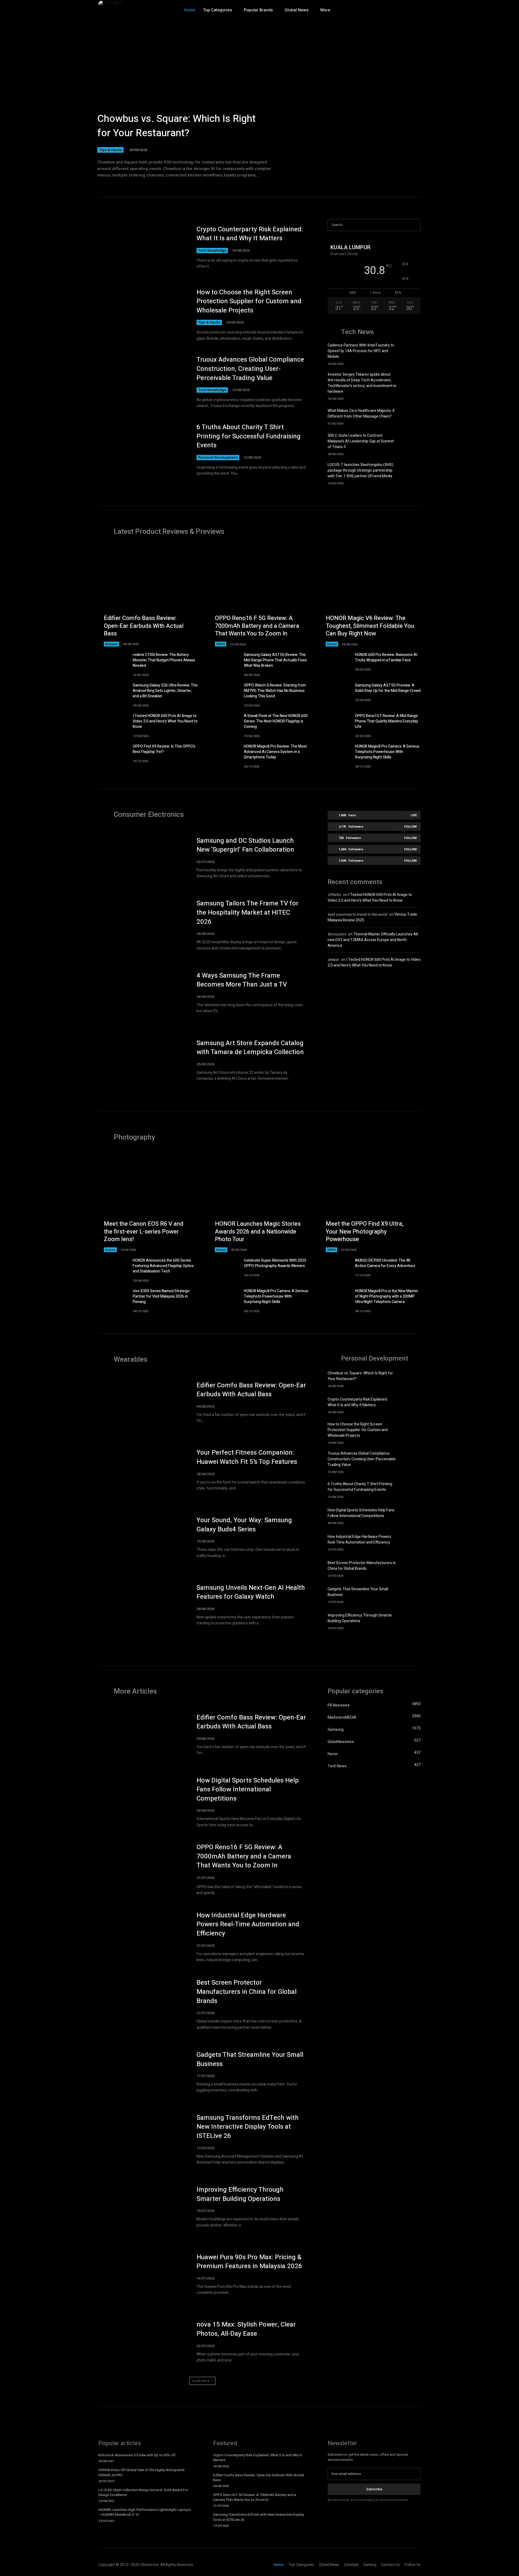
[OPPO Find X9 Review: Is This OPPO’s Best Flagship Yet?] (113, 754)
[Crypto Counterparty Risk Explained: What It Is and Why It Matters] (142, 247)
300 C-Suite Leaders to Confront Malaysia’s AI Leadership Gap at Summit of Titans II (361, 441)
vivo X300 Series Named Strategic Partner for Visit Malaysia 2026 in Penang (161, 1296)
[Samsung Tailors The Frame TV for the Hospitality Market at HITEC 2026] (142, 925)
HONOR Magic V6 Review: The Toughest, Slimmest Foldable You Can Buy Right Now (370, 626)
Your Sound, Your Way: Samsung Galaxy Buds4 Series (244, 1525)
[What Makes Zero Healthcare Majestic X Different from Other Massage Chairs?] (411, 416)
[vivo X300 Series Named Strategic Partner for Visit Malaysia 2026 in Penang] (113, 1299)
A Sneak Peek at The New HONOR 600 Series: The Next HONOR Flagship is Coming (276, 721)
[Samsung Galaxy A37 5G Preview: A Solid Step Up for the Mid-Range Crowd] (335, 693)
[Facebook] (382, 10)
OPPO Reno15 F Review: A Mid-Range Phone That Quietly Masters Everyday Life (387, 721)
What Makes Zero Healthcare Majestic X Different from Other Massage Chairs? (361, 414)
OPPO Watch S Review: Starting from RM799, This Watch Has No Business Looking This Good (275, 691)
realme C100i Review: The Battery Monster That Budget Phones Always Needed (164, 660)
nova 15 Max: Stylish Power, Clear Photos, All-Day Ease (246, 2329)
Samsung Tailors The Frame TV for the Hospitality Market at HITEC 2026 (247, 912)
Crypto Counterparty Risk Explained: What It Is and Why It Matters (250, 234)
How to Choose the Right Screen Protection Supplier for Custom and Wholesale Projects (249, 301)
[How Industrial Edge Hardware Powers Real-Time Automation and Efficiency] (411, 1542)
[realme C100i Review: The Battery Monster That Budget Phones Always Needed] (113, 663)
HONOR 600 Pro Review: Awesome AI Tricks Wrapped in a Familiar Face (386, 657)
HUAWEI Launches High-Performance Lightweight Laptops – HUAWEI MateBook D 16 (145, 2512)
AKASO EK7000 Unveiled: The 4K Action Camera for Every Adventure (385, 1263)
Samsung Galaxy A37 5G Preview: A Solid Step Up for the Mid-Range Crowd (388, 688)
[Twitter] (405, 10)
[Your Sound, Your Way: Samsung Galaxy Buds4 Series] (142, 1537)
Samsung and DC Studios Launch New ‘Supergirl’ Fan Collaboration (245, 845)
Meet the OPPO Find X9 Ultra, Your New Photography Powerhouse (365, 1232)
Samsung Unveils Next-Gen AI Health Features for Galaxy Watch (251, 1592)
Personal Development (218, 457)
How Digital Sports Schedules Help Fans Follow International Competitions (361, 1513)
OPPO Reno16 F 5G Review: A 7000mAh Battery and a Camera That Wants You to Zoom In (257, 626)
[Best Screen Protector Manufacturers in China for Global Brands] (411, 1568)
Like (414, 815)
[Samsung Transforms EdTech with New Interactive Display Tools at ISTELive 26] (142, 2140)
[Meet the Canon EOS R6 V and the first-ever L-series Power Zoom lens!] (149, 1202)
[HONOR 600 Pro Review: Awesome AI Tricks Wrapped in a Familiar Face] (335, 663)
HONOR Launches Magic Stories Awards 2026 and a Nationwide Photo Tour (258, 1232)
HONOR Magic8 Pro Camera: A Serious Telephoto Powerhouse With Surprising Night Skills (387, 752)
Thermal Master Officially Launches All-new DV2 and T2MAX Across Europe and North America (373, 940)
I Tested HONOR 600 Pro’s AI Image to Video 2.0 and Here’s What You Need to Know (165, 721)
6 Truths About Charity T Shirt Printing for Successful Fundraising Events (249, 436)
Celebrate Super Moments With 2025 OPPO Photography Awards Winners (275, 1263)
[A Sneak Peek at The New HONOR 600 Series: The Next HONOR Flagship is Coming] (224, 724)
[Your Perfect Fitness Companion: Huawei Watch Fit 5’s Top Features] (142, 1470)
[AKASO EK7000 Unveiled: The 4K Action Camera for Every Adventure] (335, 1268)
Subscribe (374, 2489)
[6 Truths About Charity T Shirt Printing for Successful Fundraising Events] (142, 450)
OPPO (221, 644)
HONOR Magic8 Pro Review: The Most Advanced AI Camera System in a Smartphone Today (275, 752)
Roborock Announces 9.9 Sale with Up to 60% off (137, 2455)
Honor (332, 644)
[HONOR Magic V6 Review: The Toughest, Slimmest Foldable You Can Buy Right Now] (370, 596)
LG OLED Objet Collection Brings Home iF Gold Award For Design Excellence (143, 2492)
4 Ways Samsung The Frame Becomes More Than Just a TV (242, 980)
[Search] (415, 225)
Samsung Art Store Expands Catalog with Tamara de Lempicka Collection (250, 1048)
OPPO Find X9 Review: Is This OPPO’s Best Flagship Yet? (164, 749)
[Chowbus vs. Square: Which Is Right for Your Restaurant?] (259, 100)
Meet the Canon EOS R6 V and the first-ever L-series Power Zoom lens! (144, 1232)
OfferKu (334, 895)
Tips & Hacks (110, 150)
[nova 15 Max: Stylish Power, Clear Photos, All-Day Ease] (142, 2342)
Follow (410, 826)
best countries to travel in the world (357, 914)
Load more (201, 2381)
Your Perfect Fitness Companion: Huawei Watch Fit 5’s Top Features (247, 1457)
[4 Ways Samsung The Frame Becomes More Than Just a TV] (142, 993)
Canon (110, 1250)
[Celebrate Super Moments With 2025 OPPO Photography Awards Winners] (224, 1268)
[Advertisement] (374, 1019)
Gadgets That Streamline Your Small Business (250, 2059)
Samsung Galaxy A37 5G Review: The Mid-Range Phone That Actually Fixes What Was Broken (275, 660)
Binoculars (337, 934)
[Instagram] (393, 10)
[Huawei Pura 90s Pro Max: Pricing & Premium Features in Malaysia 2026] (142, 2274)
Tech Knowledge (212, 250)
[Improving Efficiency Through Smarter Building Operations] (411, 1621)
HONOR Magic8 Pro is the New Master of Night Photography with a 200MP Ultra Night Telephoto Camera (387, 1296)
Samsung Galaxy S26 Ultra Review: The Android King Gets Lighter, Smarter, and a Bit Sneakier (165, 691)
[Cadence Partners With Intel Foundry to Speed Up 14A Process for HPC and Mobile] (411, 352)
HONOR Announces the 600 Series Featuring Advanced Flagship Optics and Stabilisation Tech (163, 1266)
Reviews (112, 644)
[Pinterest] (416, 10)
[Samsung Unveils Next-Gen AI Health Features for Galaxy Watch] (142, 1605)
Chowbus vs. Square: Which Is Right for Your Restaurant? (177, 126)
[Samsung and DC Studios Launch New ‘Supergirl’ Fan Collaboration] (142, 858)
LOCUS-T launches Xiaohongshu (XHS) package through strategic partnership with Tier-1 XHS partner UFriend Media (360, 470)
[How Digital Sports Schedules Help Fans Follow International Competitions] (411, 1516)
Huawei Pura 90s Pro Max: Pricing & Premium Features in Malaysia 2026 (249, 2262)
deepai (333, 960)
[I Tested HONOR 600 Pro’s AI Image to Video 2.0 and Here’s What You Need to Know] (113, 724)
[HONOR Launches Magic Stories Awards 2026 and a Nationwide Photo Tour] (260, 1202)
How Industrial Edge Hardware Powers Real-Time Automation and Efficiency (359, 1539)
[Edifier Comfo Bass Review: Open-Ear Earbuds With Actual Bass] (149, 596)
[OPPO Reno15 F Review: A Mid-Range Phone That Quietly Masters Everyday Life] (335, 724)
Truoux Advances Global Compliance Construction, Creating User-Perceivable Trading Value (250, 369)
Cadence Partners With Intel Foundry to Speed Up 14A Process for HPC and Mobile (361, 351)
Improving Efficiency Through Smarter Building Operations (360, 1618)
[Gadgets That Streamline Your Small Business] (411, 1594)
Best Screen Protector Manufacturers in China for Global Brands (362, 1566)
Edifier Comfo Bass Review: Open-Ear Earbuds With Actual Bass (144, 626)
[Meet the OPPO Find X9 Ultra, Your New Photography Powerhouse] (370, 1202)
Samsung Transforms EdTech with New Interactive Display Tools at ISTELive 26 (248, 2127)
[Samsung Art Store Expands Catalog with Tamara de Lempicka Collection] (142, 1060)
